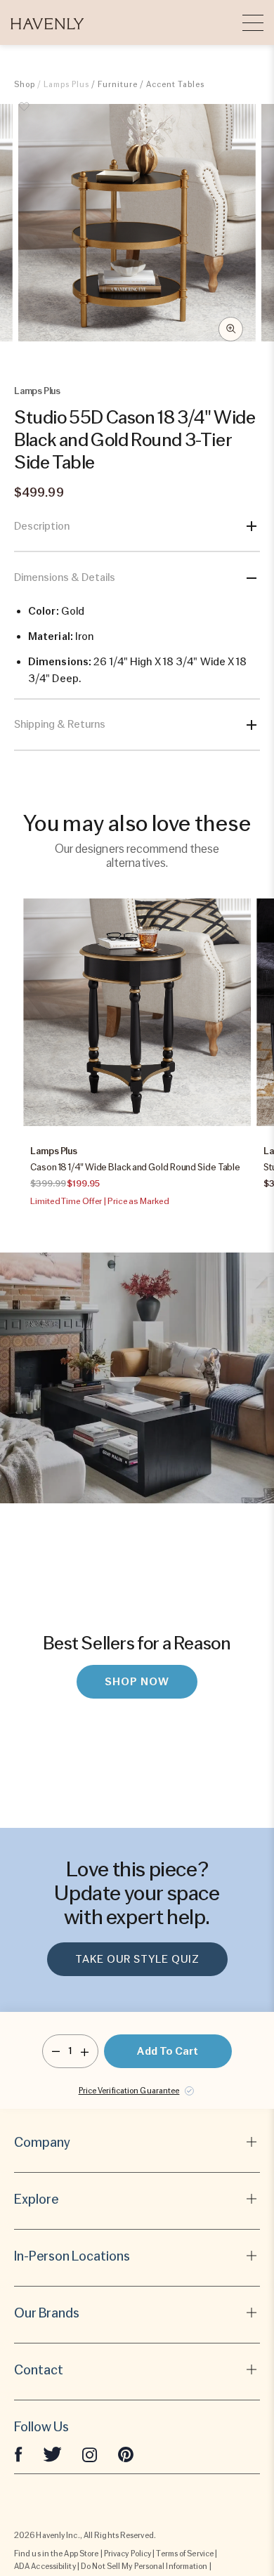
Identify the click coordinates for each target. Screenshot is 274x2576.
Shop (25, 84)
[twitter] (52, 2454)
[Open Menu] (253, 22)
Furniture (118, 84)
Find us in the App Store (56, 2554)
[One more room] (85, 2051)
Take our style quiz (137, 1959)
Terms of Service (185, 2554)
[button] (47, 22)
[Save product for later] (25, 115)
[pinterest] (126, 2454)
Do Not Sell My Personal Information (144, 2566)
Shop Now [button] (137, 1682)
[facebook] (18, 2454)
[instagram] (90, 2454)
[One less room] (56, 2051)
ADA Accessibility (45, 2566)
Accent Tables (175, 84)
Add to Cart (168, 2051)
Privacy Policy (128, 2554)
